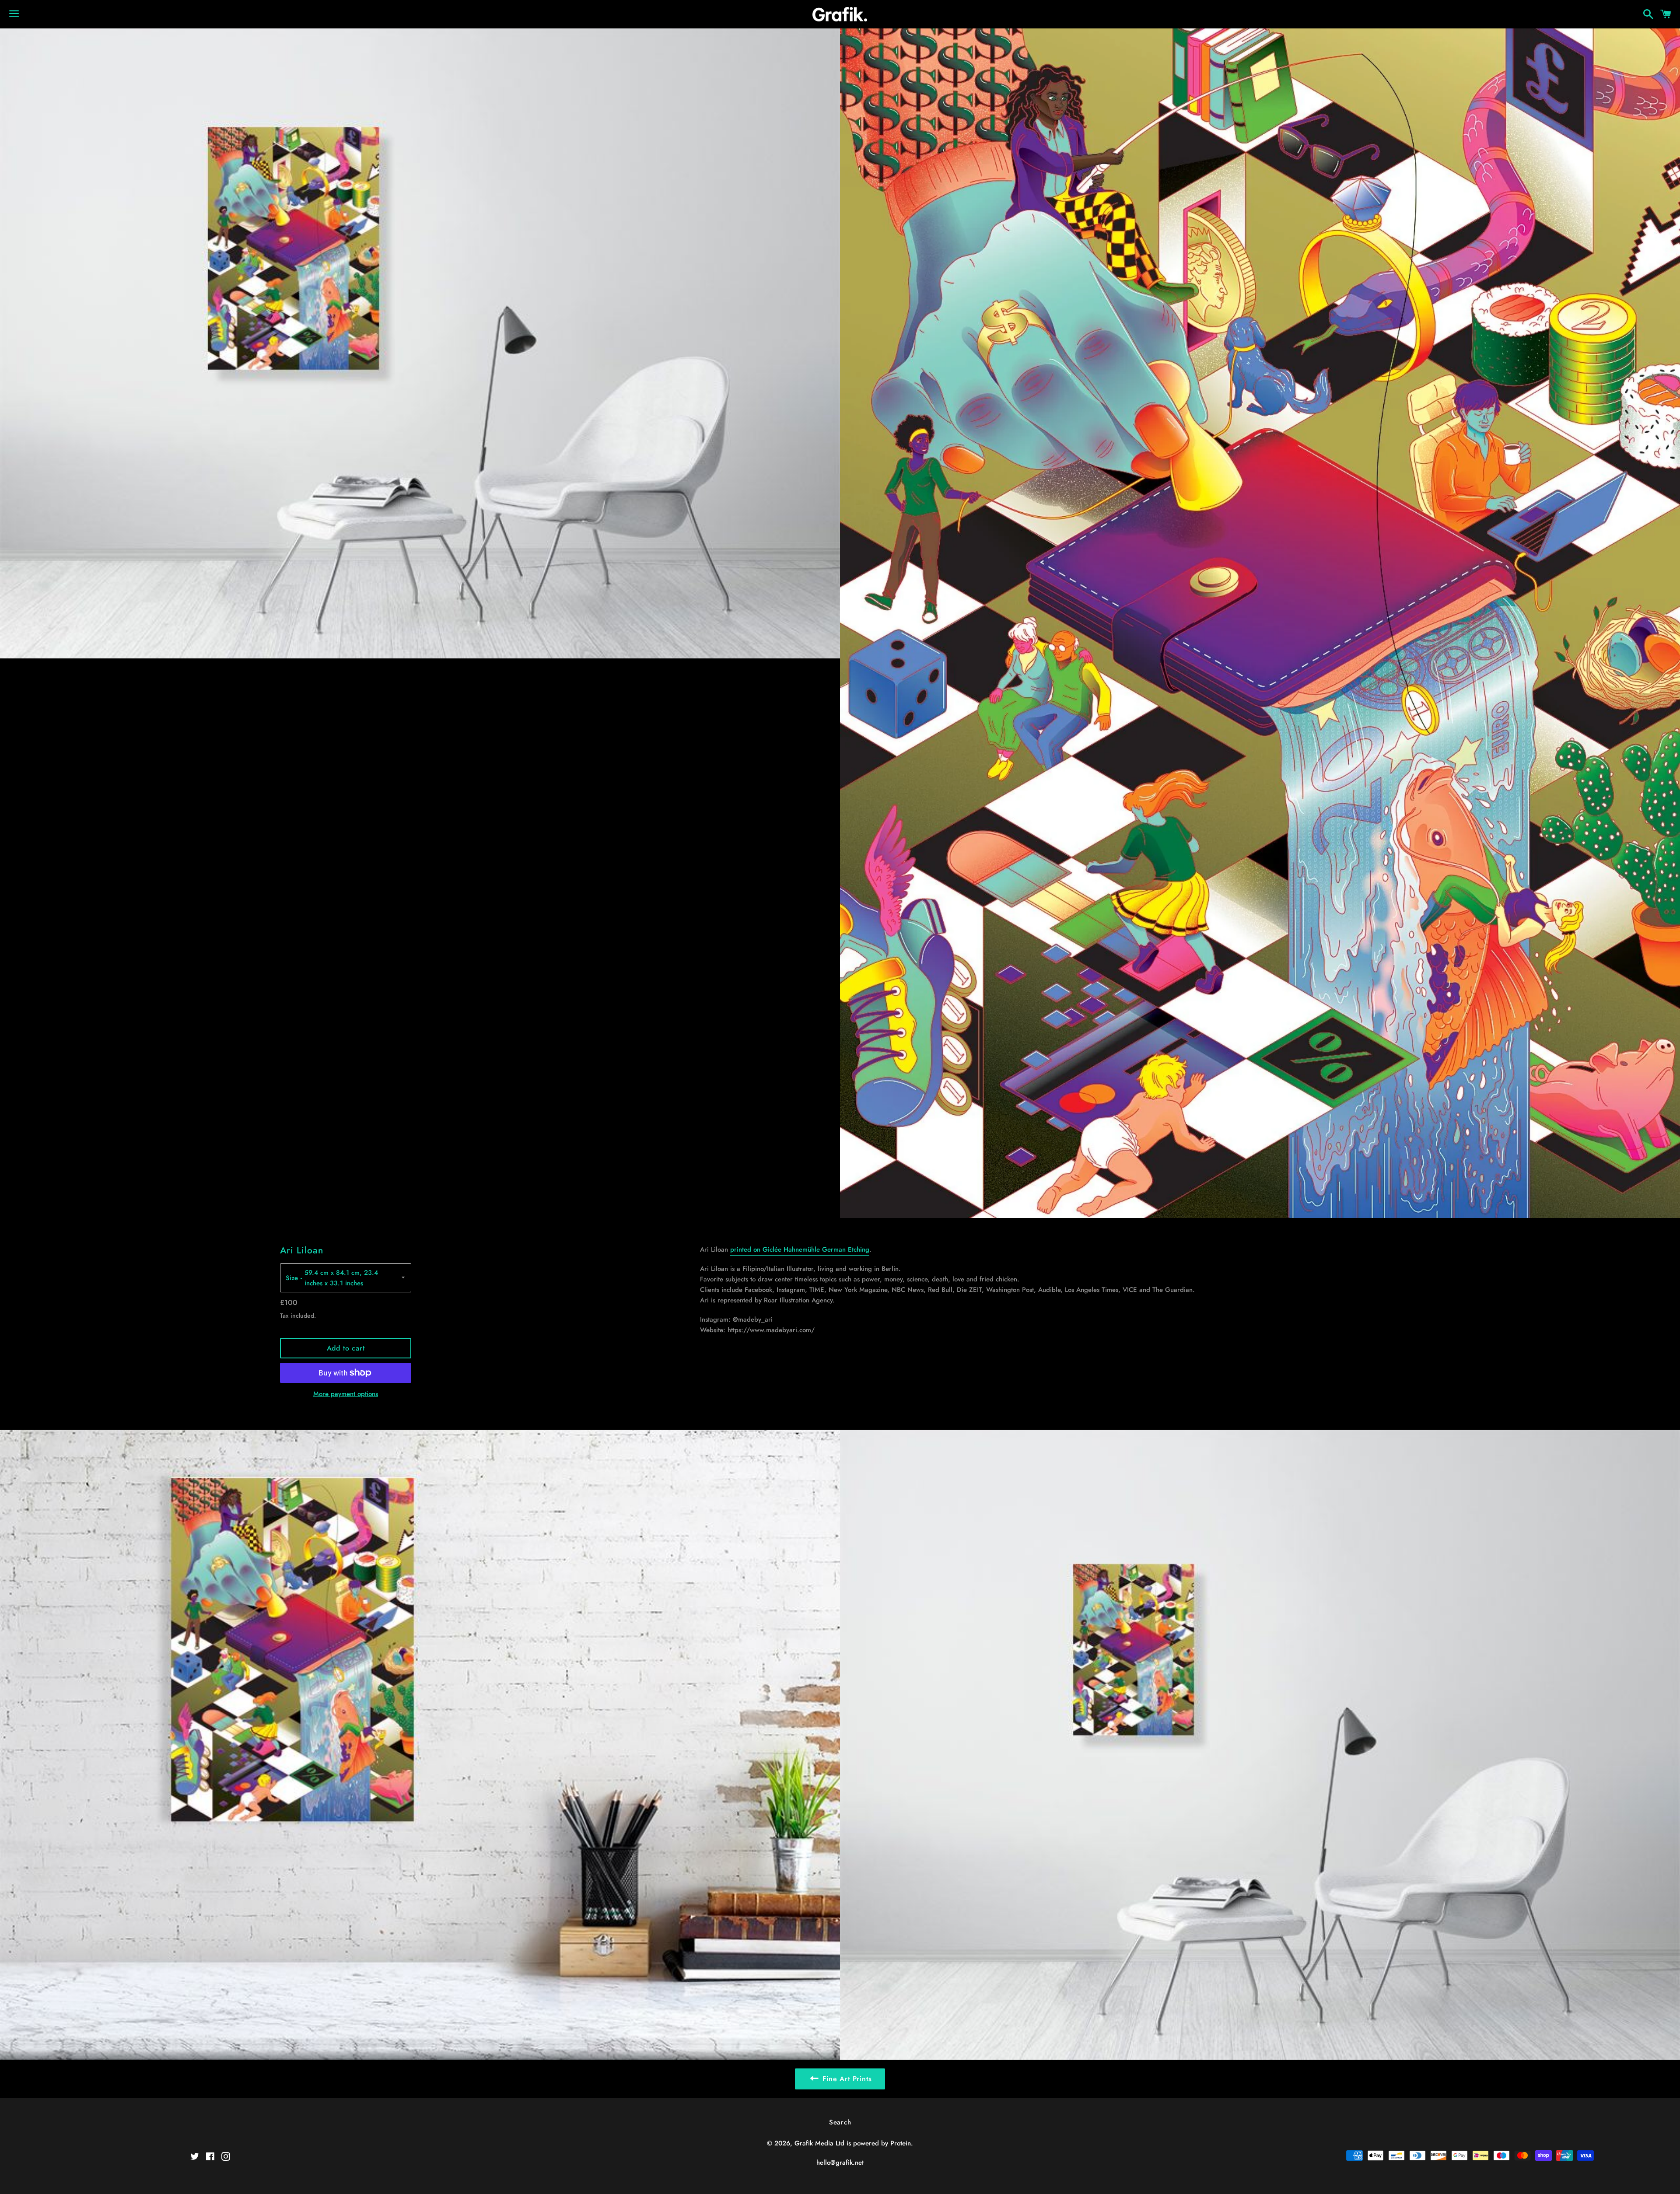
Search (840, 2122)
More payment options (346, 1394)
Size (292, 1278)
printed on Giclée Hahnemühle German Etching (800, 1249)
